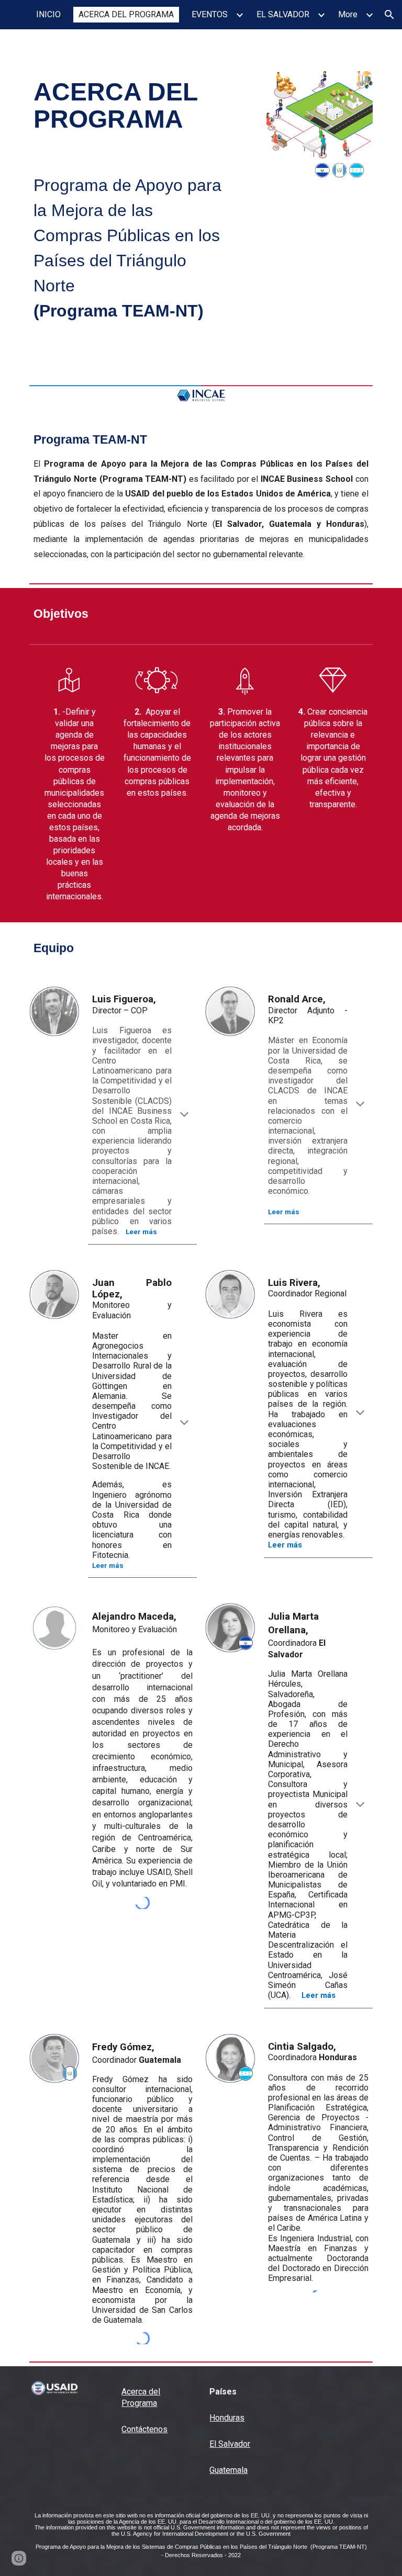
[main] (127, 106)
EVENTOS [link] (210, 14)
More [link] (348, 14)
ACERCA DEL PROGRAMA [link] (126, 14)
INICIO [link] (48, 14)
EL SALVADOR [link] (283, 14)
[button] (389, 15)
